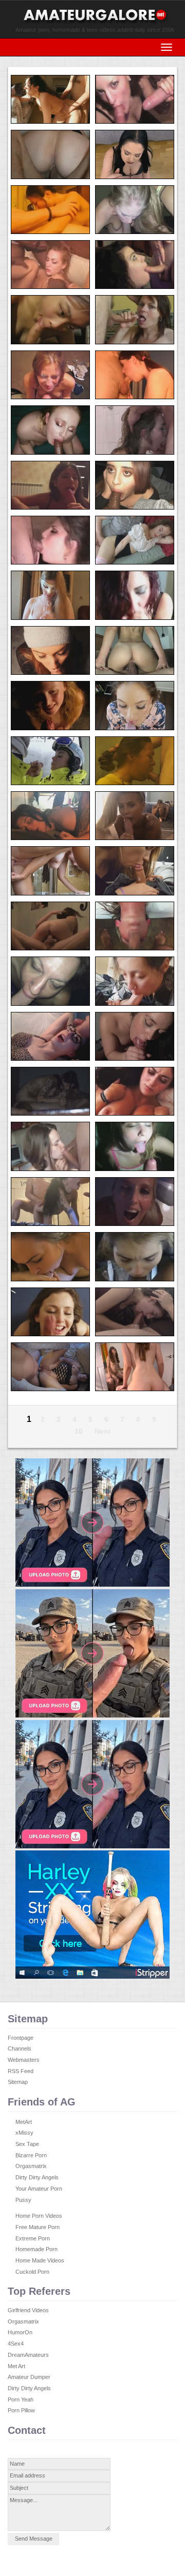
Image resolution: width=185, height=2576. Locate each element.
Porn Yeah (21, 2399)
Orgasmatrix (31, 2166)
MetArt (24, 2122)
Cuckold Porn (32, 2272)
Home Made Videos (40, 2260)
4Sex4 (16, 2344)
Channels (20, 2048)
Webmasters (24, 2060)
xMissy (24, 2133)
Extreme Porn (33, 2238)
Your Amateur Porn (39, 2189)
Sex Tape (27, 2144)
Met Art (16, 2366)
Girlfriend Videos (28, 2310)
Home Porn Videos (39, 2216)
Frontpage (21, 2038)
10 (79, 1431)
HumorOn (20, 2332)
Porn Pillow (21, 2410)
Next (103, 1431)
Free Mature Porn (38, 2227)
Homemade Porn (36, 2249)
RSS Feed (21, 2071)
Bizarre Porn (31, 2155)
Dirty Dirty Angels (37, 2177)
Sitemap (18, 2082)
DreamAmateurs (28, 2355)
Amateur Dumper (29, 2377)
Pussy (23, 2200)
